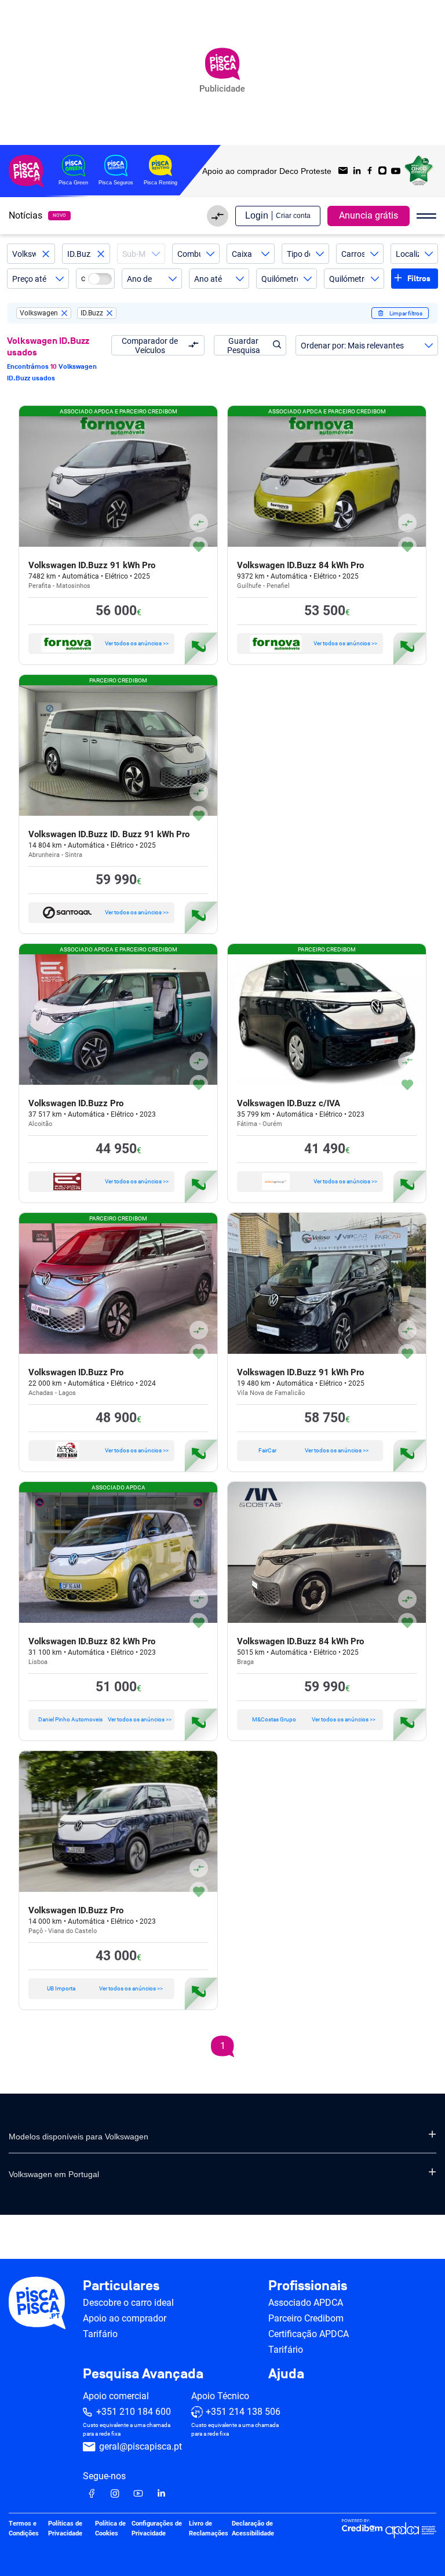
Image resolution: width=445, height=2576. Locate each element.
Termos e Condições (24, 2528)
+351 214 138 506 (243, 2412)
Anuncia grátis (369, 215)
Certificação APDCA (309, 2334)
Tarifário (100, 2334)
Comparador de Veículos (150, 346)
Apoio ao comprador (125, 2318)
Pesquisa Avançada (143, 2374)
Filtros (419, 279)
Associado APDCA (306, 2303)
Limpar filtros (406, 313)
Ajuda (286, 2374)
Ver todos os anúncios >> (137, 643)
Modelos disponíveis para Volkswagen (79, 2137)
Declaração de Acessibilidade (253, 2528)
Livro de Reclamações (209, 2528)
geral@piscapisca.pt (141, 2446)
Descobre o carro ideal (128, 2303)
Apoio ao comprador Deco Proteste (267, 171)
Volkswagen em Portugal (54, 2174)
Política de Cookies (110, 2528)
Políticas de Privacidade (65, 2528)
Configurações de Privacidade (157, 2528)
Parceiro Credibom (306, 2318)
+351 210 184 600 (134, 2412)
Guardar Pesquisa (244, 346)
